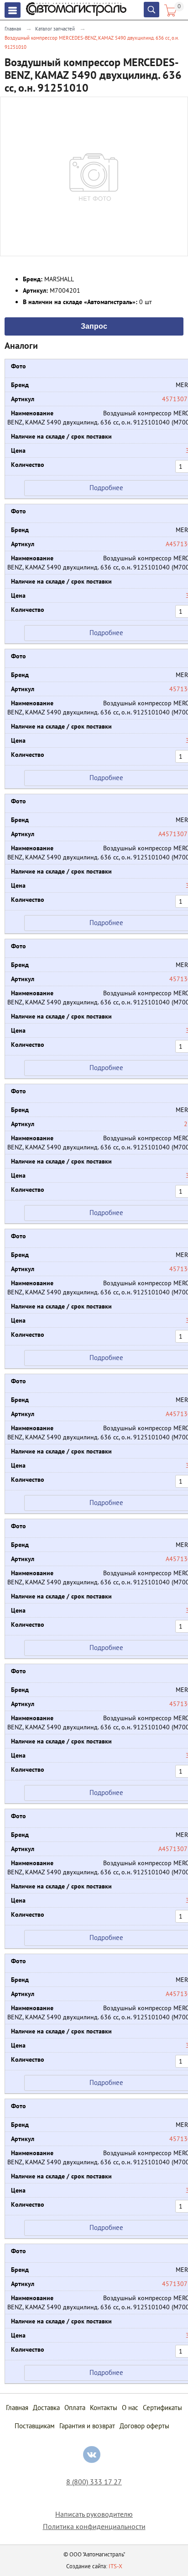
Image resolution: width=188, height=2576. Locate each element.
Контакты (104, 2408)
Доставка (46, 2408)
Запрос (94, 326)
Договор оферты (144, 2426)
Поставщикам (35, 2426)
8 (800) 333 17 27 (94, 2482)
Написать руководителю (94, 2514)
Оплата (75, 2408)
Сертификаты (162, 2408)
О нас (130, 2408)
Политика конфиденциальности (94, 2527)
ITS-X (115, 2566)
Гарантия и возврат (87, 2426)
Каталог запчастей (55, 29)
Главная (13, 29)
